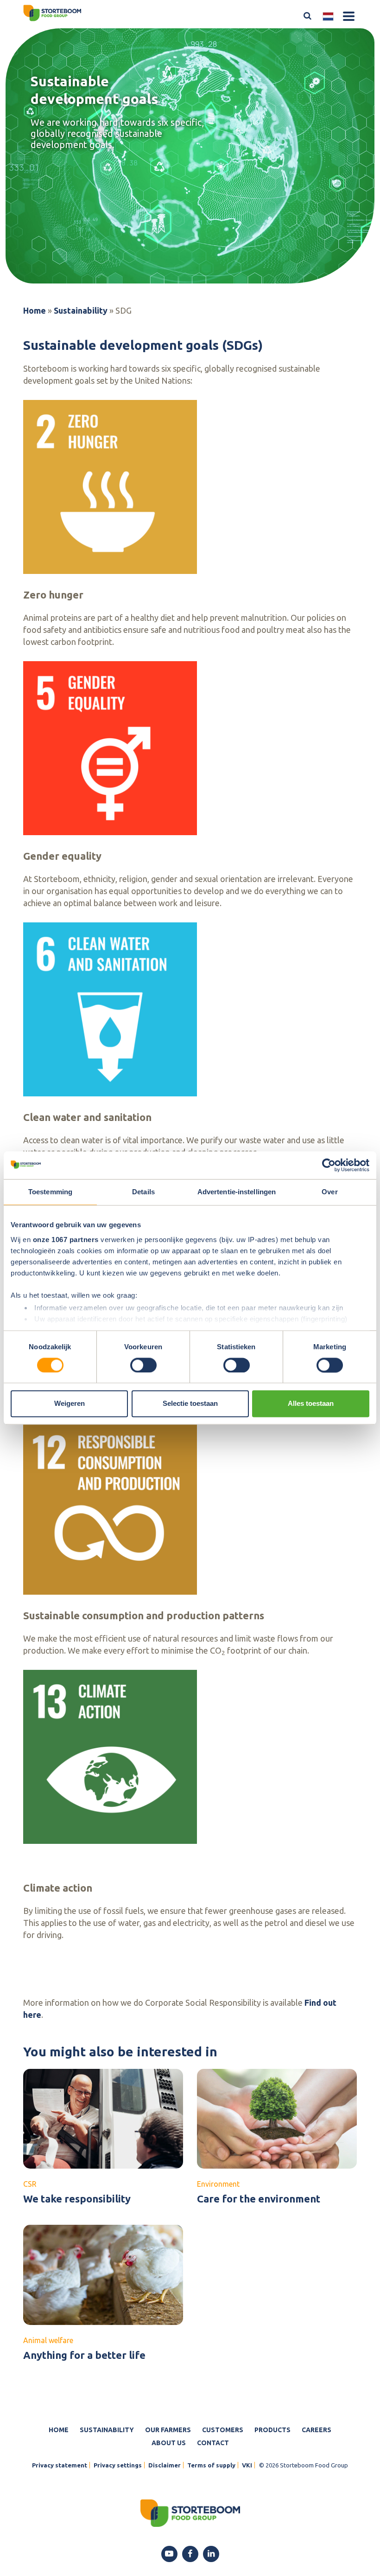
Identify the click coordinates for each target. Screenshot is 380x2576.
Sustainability (81, 310)
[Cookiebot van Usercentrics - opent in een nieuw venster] (329, 1165)
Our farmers (168, 2430)
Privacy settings (118, 2465)
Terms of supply (211, 2465)
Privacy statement (60, 2465)
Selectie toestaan (190, 1404)
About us (169, 2443)
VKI (247, 2465)
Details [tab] (143, 1192)
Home (35, 310)
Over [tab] (329, 1192)
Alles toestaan (311, 1404)
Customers (223, 2430)
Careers (317, 2430)
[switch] (143, 1365)
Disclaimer (165, 2465)
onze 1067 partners (66, 1240)
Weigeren (70, 1404)
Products (272, 2430)
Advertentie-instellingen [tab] (237, 1192)
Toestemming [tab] (50, 1192)
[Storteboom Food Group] (52, 12)
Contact (213, 2443)
